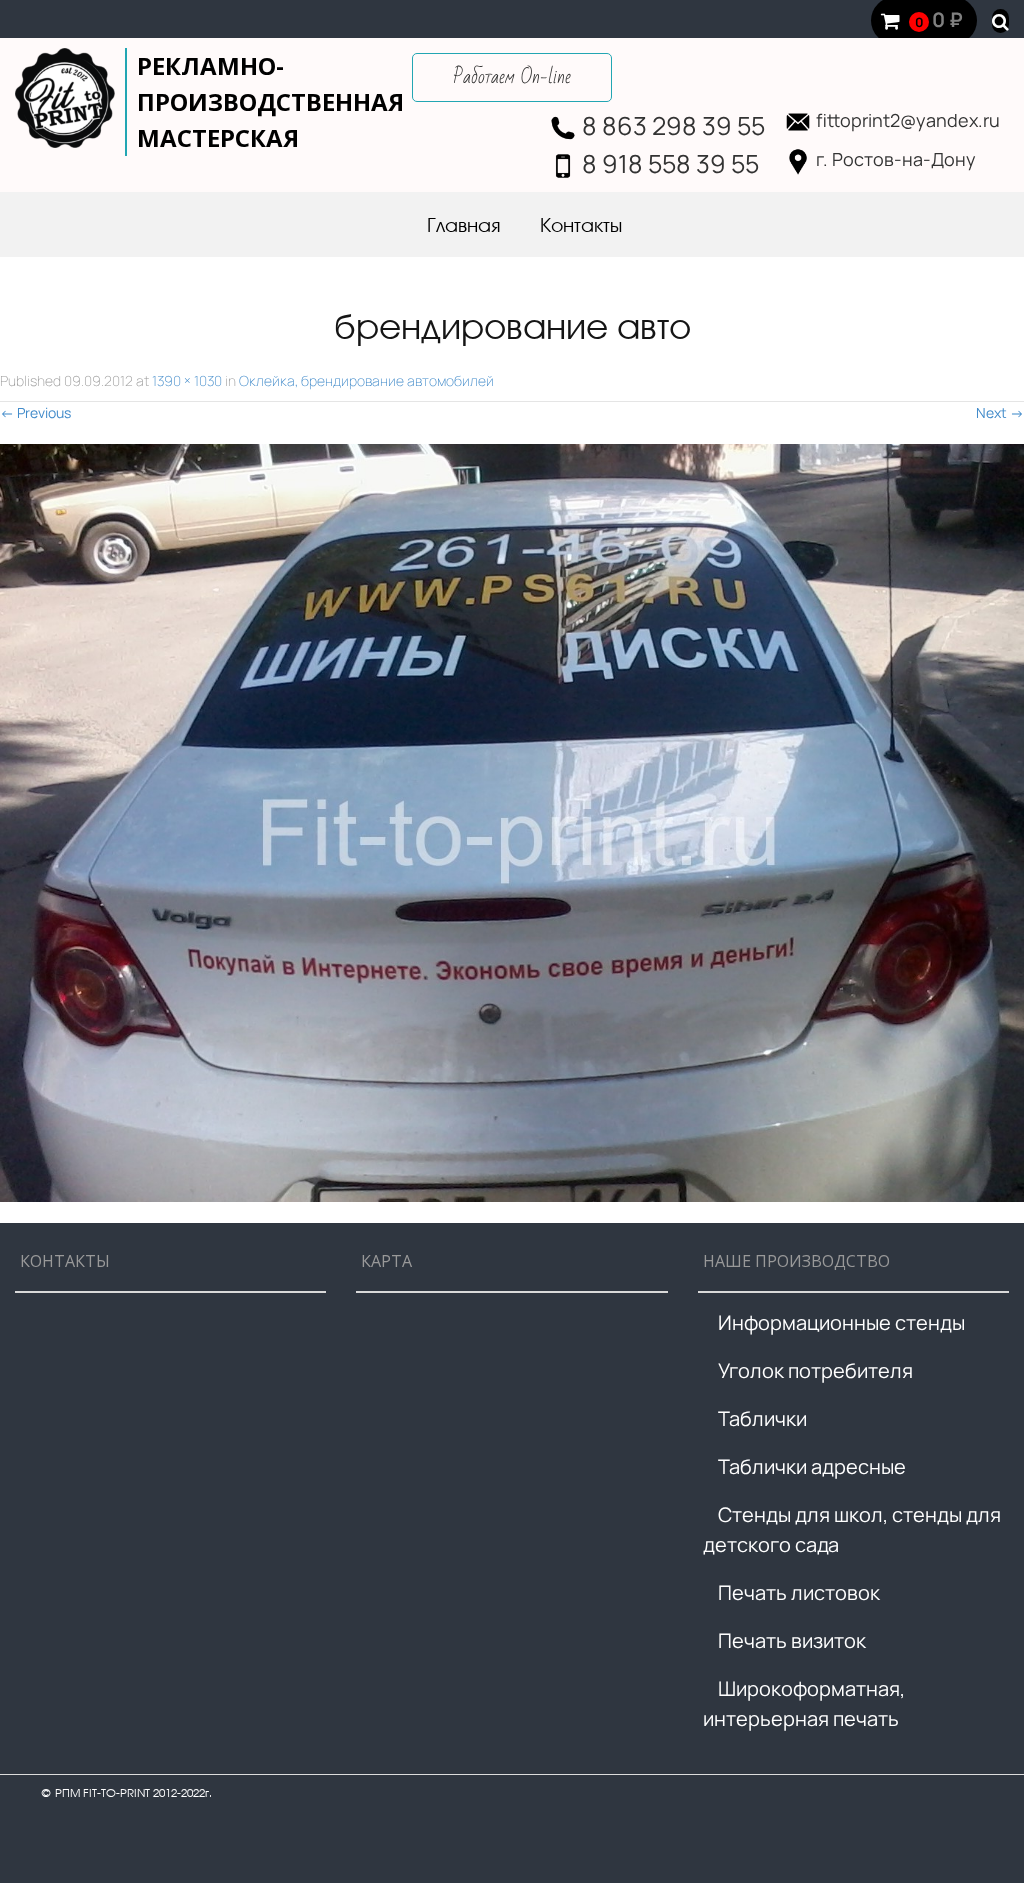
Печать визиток (792, 1640)
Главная (463, 227)
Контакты (581, 227)
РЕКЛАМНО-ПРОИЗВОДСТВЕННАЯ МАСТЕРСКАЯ (270, 101)
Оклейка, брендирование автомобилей (366, 380)
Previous (35, 412)
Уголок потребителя (815, 1370)
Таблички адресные (812, 1466)
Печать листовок (799, 1592)
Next (1000, 412)
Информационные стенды (841, 1322)
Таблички (762, 1418)
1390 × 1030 (187, 380)
